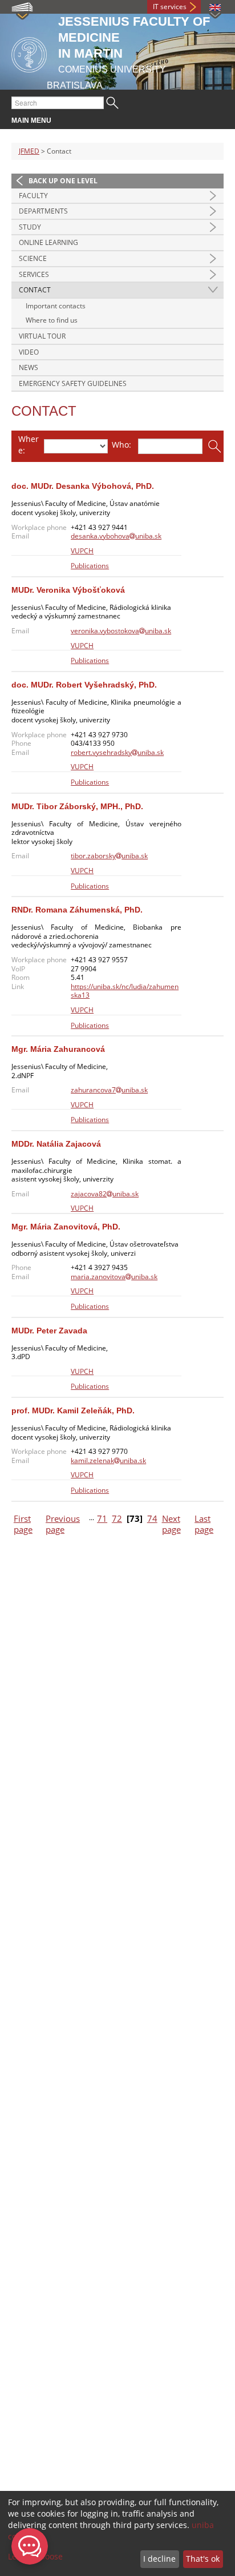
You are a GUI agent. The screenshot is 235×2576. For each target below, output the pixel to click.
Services (34, 274)
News (29, 367)
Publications (90, 566)
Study (30, 227)
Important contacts (56, 306)
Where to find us (52, 320)
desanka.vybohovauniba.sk (116, 536)
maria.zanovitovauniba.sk (114, 1277)
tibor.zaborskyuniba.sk (109, 856)
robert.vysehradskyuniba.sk (117, 752)
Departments (43, 211)
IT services (170, 7)
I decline (159, 2559)
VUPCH (82, 551)
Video (29, 352)
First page (23, 1524)
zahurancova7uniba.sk (109, 1090)
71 (102, 1519)
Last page (204, 1524)
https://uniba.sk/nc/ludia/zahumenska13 (125, 991)
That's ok (203, 2559)
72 (117, 1519)
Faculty (33, 196)
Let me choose (35, 2556)
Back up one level (63, 181)
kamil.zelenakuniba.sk (108, 1460)
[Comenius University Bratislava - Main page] (29, 53)
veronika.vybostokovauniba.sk (121, 631)
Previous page (63, 1524)
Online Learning (48, 242)
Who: (121, 445)
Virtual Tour (42, 336)
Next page (171, 1524)
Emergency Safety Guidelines (73, 383)
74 (152, 1519)
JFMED (29, 151)
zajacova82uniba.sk (105, 1194)
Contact (35, 290)
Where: (29, 445)
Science (33, 258)
